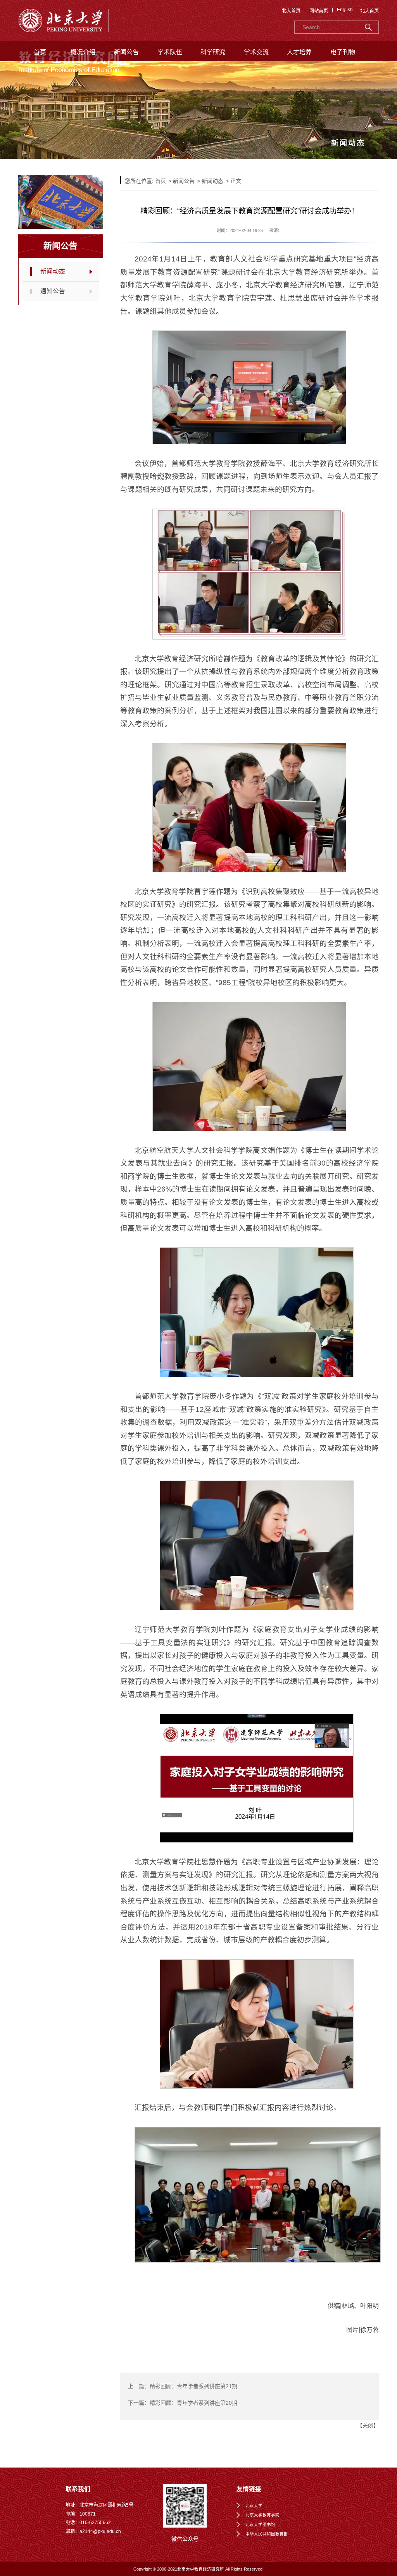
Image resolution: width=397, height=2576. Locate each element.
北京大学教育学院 (262, 2515)
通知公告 (53, 291)
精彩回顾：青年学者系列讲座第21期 (193, 2386)
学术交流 (256, 52)
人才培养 (299, 52)
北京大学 (254, 2505)
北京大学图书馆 (260, 2524)
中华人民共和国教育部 (267, 2534)
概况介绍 (83, 52)
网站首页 (319, 11)
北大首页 (291, 11)
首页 (40, 52)
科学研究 (213, 52)
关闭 (368, 2425)
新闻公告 (126, 52)
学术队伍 (170, 52)
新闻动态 (53, 271)
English (345, 10)
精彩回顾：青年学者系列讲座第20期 (193, 2403)
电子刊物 (343, 52)
